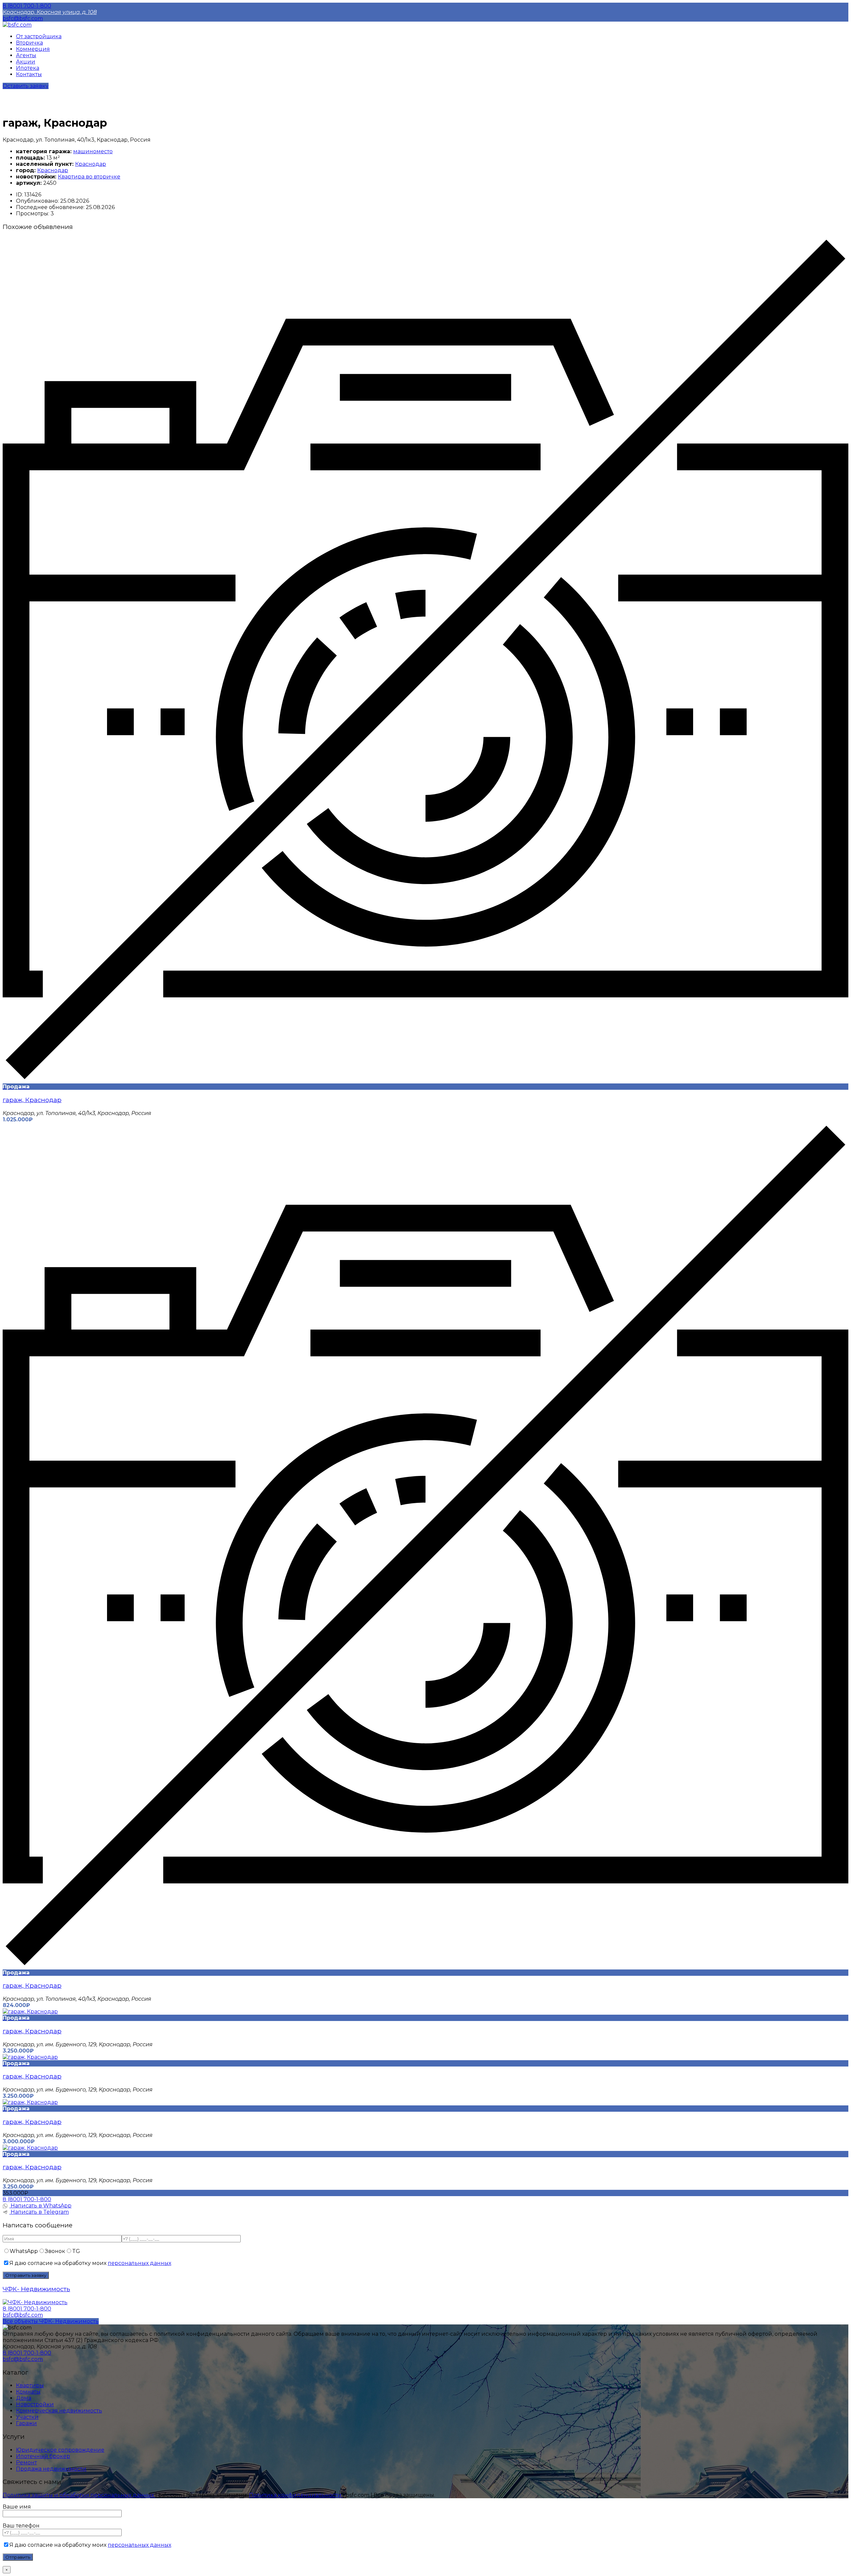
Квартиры (30, 2385)
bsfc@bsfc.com (23, 18)
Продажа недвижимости (51, 2469)
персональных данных (139, 2263)
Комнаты (28, 2392)
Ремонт (26, 2463)
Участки (27, 2417)
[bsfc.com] (17, 25)
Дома (24, 2398)
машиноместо (93, 151)
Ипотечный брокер (43, 2456)
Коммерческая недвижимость (59, 2411)
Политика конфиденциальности (296, 2495)
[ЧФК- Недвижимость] (35, 2302)
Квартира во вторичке (89, 177)
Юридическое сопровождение (60, 2450)
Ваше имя (17, 2507)
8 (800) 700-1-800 (27, 6)
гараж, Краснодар (32, 1100)
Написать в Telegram (39, 2212)
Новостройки (35, 2404)
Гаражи (26, 2423)
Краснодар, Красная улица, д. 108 (50, 12)
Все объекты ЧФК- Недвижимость (51, 2321)
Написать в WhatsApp (40, 2206)
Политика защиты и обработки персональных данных (79, 2495)
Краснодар (91, 164)
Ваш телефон (21, 2526)
